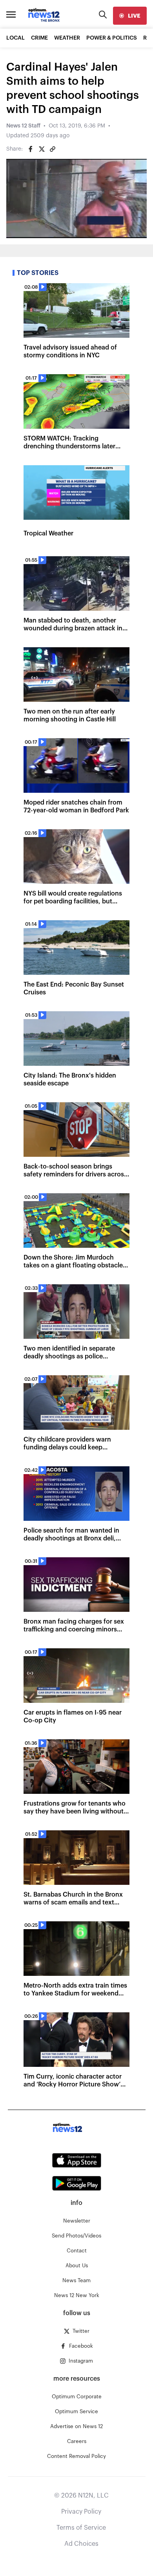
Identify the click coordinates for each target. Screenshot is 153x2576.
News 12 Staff (23, 126)
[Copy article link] (53, 149)
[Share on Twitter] (42, 149)
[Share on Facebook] (31, 149)
